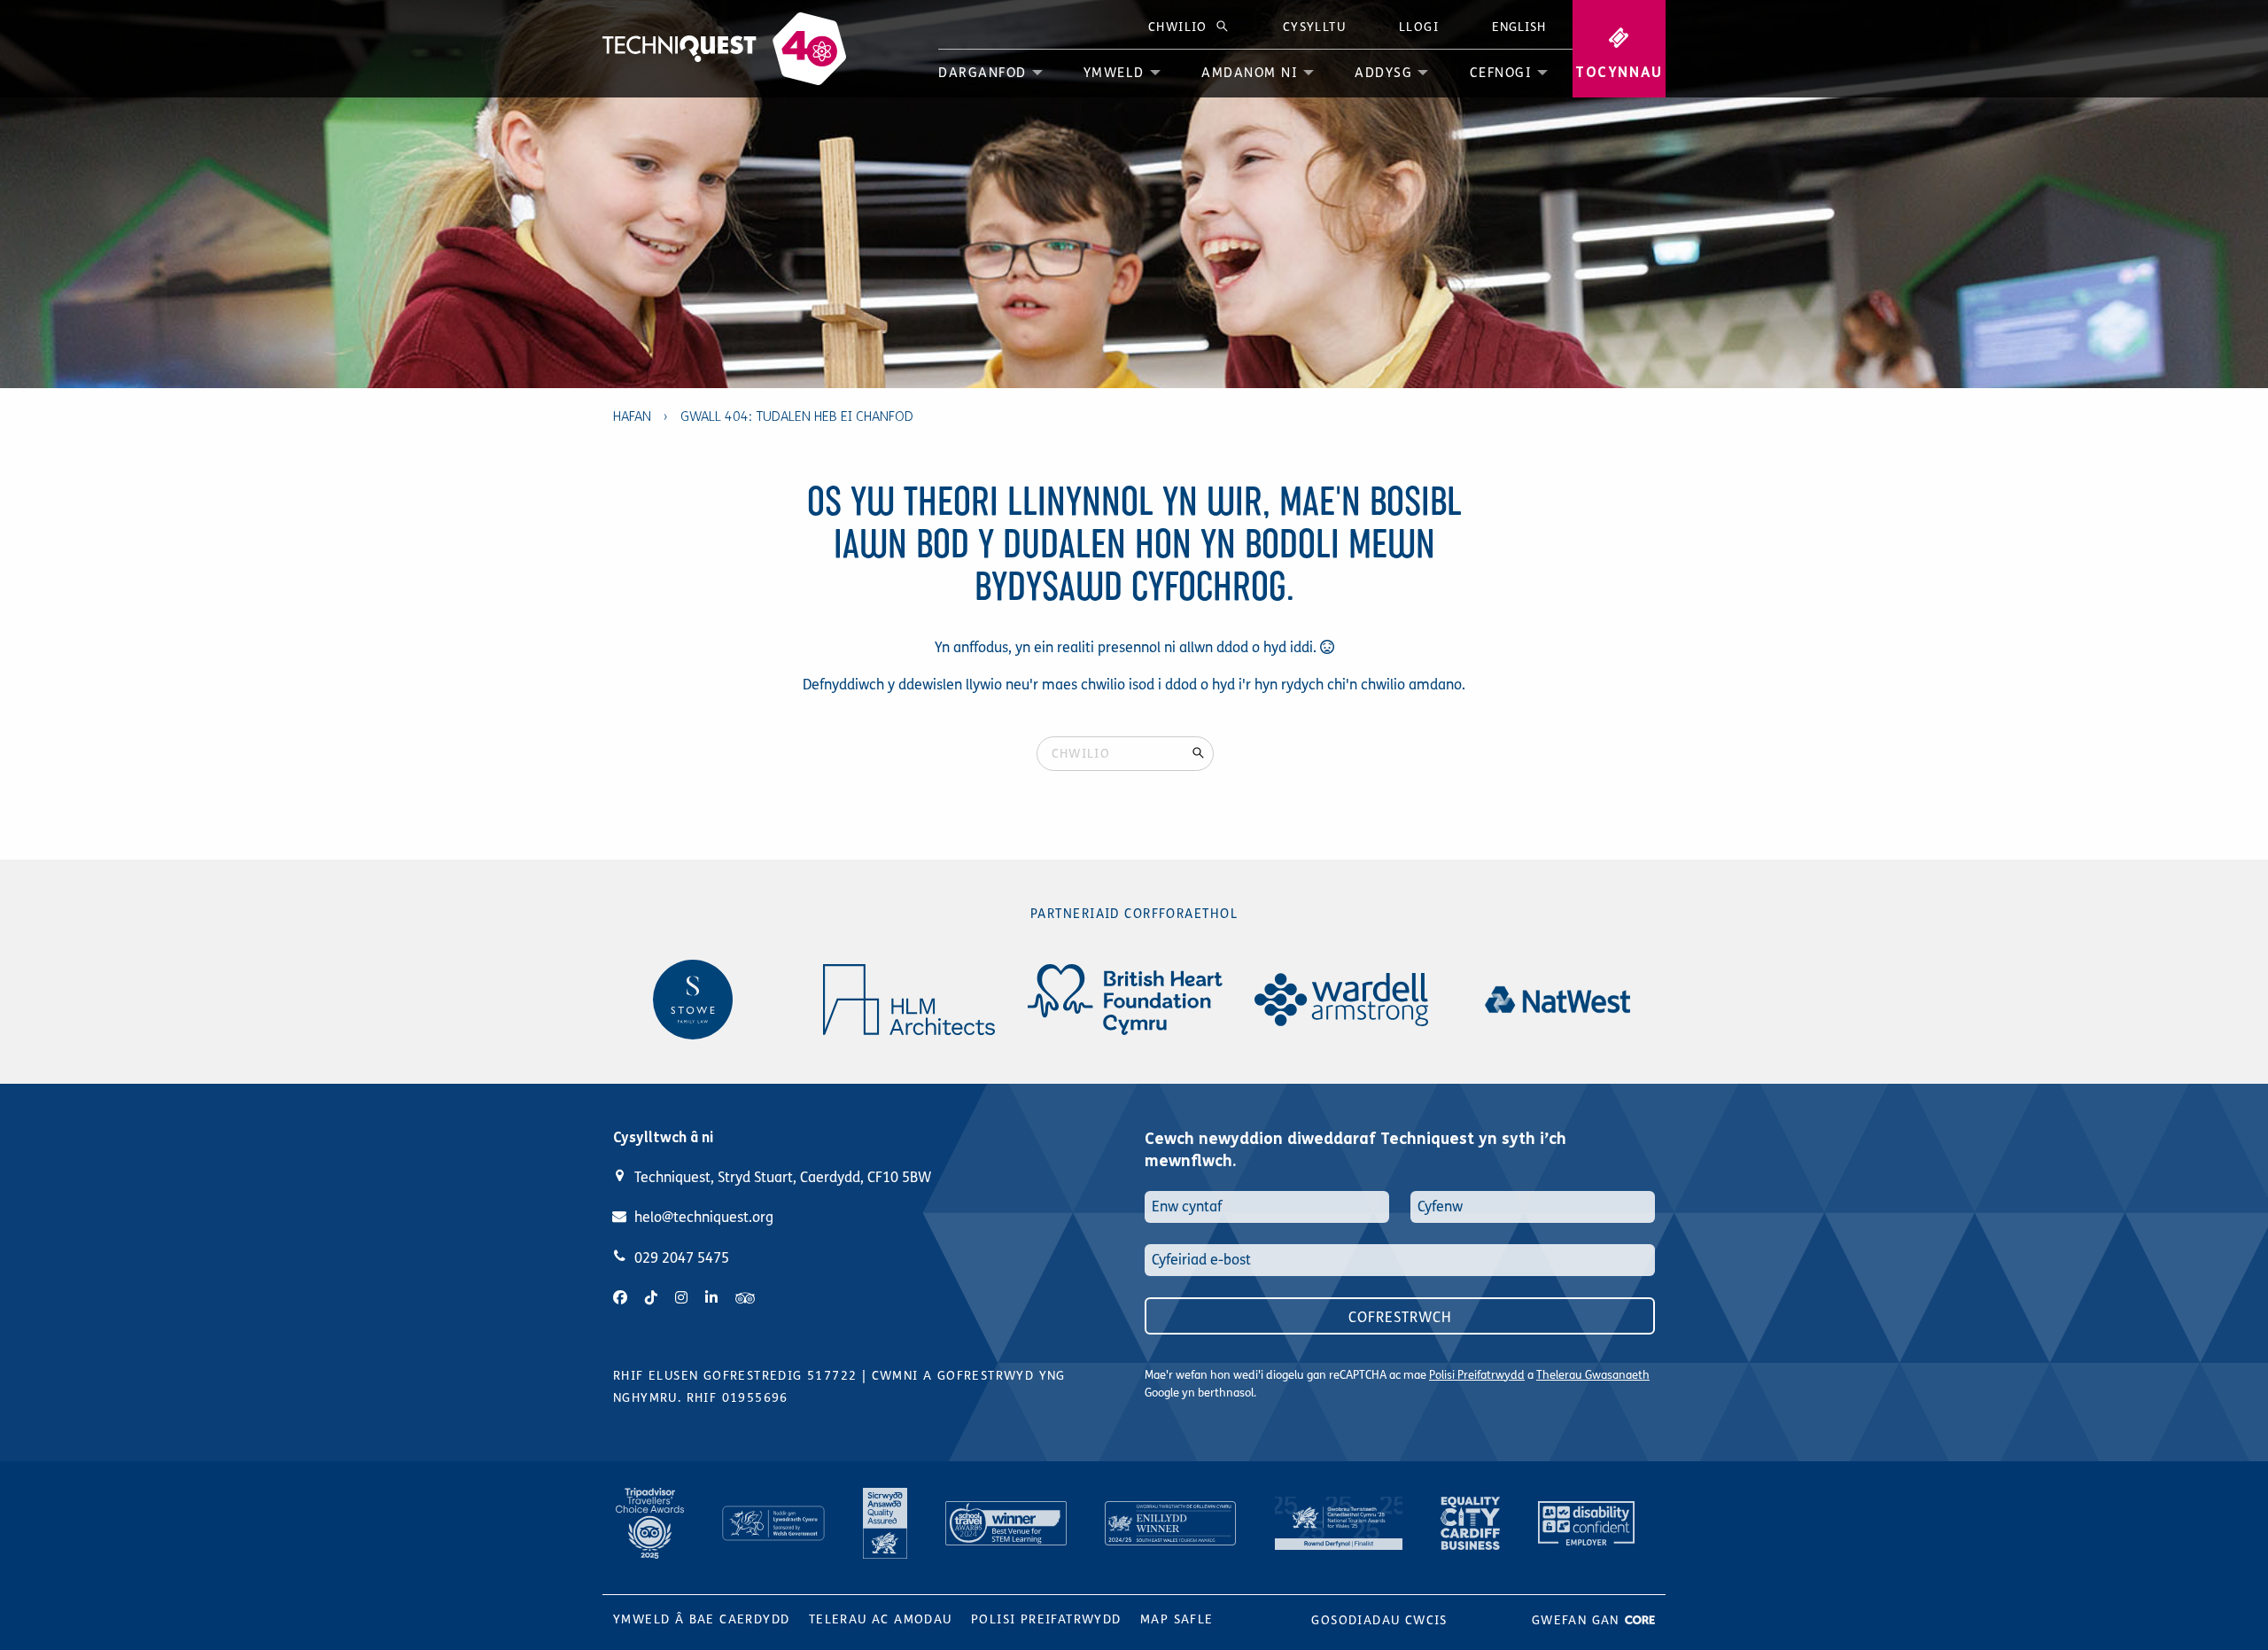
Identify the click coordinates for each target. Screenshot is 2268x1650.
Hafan (632, 416)
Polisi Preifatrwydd (1477, 1375)
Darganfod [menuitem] (983, 73)
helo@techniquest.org (704, 1217)
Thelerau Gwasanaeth (1593, 1375)
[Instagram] (681, 1298)
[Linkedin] (711, 1298)
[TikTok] (651, 1298)
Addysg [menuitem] (1383, 73)
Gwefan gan (1578, 1620)
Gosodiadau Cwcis (1379, 1620)
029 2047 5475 (682, 1258)
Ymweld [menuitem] (1114, 73)
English (1519, 27)
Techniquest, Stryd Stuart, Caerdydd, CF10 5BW (783, 1177)
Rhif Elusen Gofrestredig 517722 (735, 1376)
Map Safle (1177, 1619)
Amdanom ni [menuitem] (1250, 73)
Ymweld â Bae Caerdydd (701, 1619)
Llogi (1419, 27)
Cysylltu (1314, 27)
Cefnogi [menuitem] (1501, 73)
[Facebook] (620, 1298)
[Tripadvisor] (745, 1298)
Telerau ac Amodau (881, 1619)
